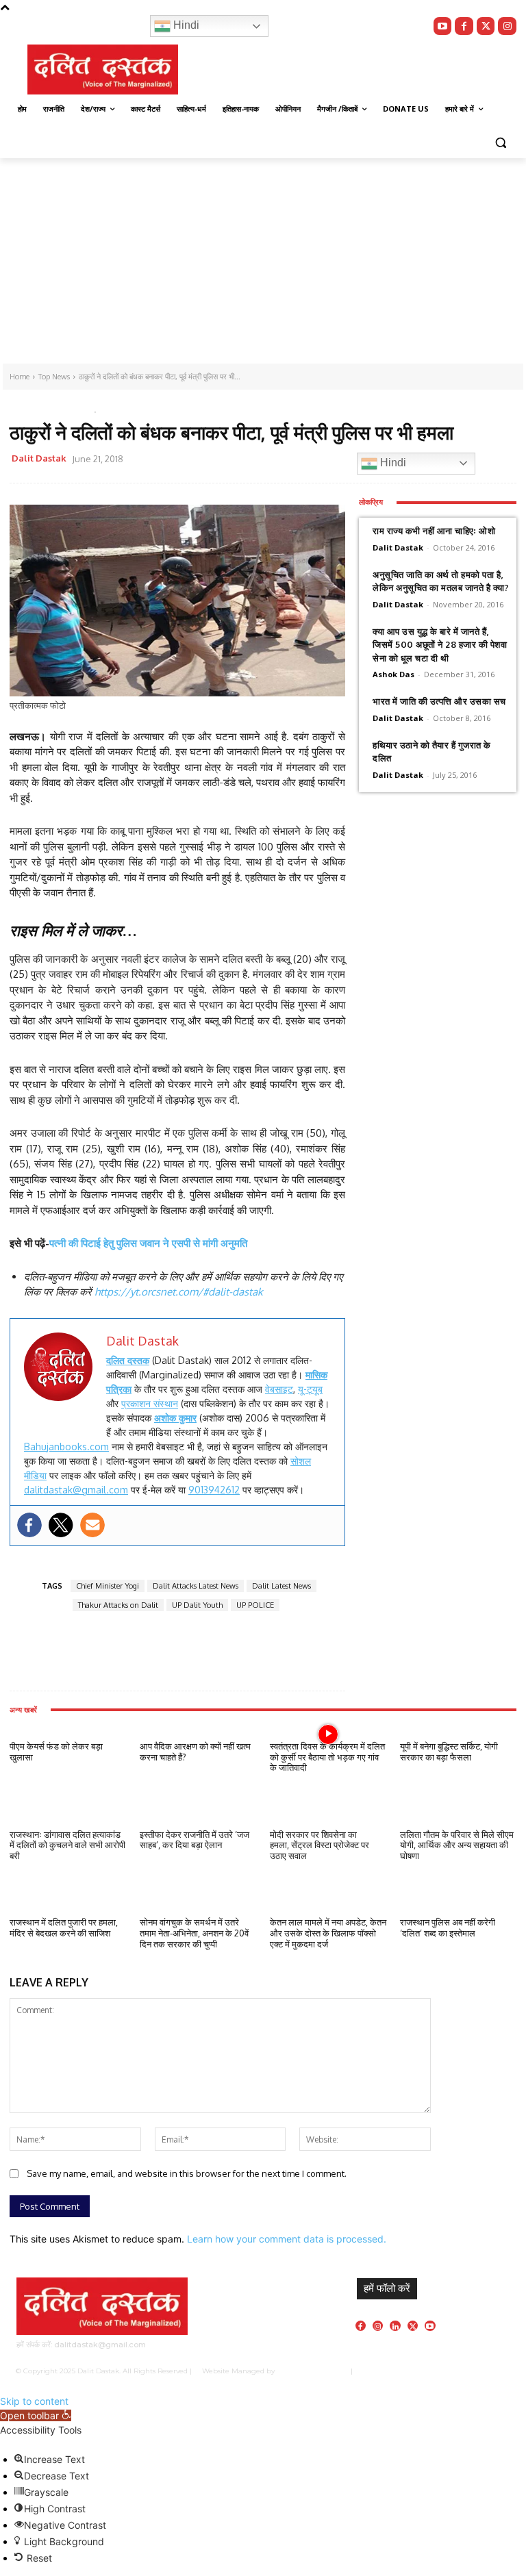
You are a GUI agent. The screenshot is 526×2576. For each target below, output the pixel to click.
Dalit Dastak (39, 458)
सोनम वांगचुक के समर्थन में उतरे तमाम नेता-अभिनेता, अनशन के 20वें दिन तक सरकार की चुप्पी (194, 1933)
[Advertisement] (263, 261)
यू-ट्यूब (310, 1389)
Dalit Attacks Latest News (196, 1586)
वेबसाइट (279, 1389)
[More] (181, 1652)
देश (70, 410)
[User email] (92, 1525)
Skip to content (34, 2401)
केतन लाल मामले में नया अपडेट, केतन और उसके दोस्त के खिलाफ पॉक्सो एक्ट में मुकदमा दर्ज (328, 1933)
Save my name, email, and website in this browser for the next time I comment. (187, 2173)
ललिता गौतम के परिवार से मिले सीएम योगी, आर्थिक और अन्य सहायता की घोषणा (457, 1845)
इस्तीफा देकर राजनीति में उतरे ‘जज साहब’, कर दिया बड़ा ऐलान (195, 1840)
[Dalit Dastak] (103, 70)
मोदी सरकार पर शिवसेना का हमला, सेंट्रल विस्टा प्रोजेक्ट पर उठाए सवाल (320, 1845)
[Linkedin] (395, 2326)
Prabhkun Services (310, 2371)
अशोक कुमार (175, 1418)
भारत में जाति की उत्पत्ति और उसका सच (439, 701)
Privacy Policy (394, 2371)
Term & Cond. (446, 2371)
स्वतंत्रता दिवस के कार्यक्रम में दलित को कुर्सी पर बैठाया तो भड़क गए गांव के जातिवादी (327, 1757)
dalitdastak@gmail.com (76, 1490)
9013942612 (214, 1490)
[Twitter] (486, 26)
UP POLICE (255, 1605)
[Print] (323, 461)
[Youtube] (443, 26)
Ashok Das (393, 674)
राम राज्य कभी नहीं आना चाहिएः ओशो (434, 531)
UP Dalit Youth (197, 1605)
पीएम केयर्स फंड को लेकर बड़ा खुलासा (56, 1752)
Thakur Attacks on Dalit (118, 1605)
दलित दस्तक (128, 1360)
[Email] (291, 461)
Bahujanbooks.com (66, 1447)
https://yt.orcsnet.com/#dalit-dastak (179, 1292)
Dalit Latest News (281, 1586)
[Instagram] (507, 26)
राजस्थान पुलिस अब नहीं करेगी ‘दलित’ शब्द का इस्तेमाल (448, 1928)
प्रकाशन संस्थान (150, 1403)
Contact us (493, 2371)
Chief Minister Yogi (108, 1586)
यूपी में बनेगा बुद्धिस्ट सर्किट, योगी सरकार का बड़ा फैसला (449, 1752)
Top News (33, 410)
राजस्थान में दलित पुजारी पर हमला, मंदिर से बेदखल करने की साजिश (64, 1928)
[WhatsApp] (260, 461)
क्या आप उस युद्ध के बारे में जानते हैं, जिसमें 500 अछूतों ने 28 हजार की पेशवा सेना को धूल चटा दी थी (440, 645)
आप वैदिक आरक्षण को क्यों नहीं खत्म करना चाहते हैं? (195, 1752)
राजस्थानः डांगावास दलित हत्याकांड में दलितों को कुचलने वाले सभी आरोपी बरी (67, 1845)
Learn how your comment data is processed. (287, 2239)
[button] (500, 142)
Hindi (185, 25)
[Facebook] (464, 26)
